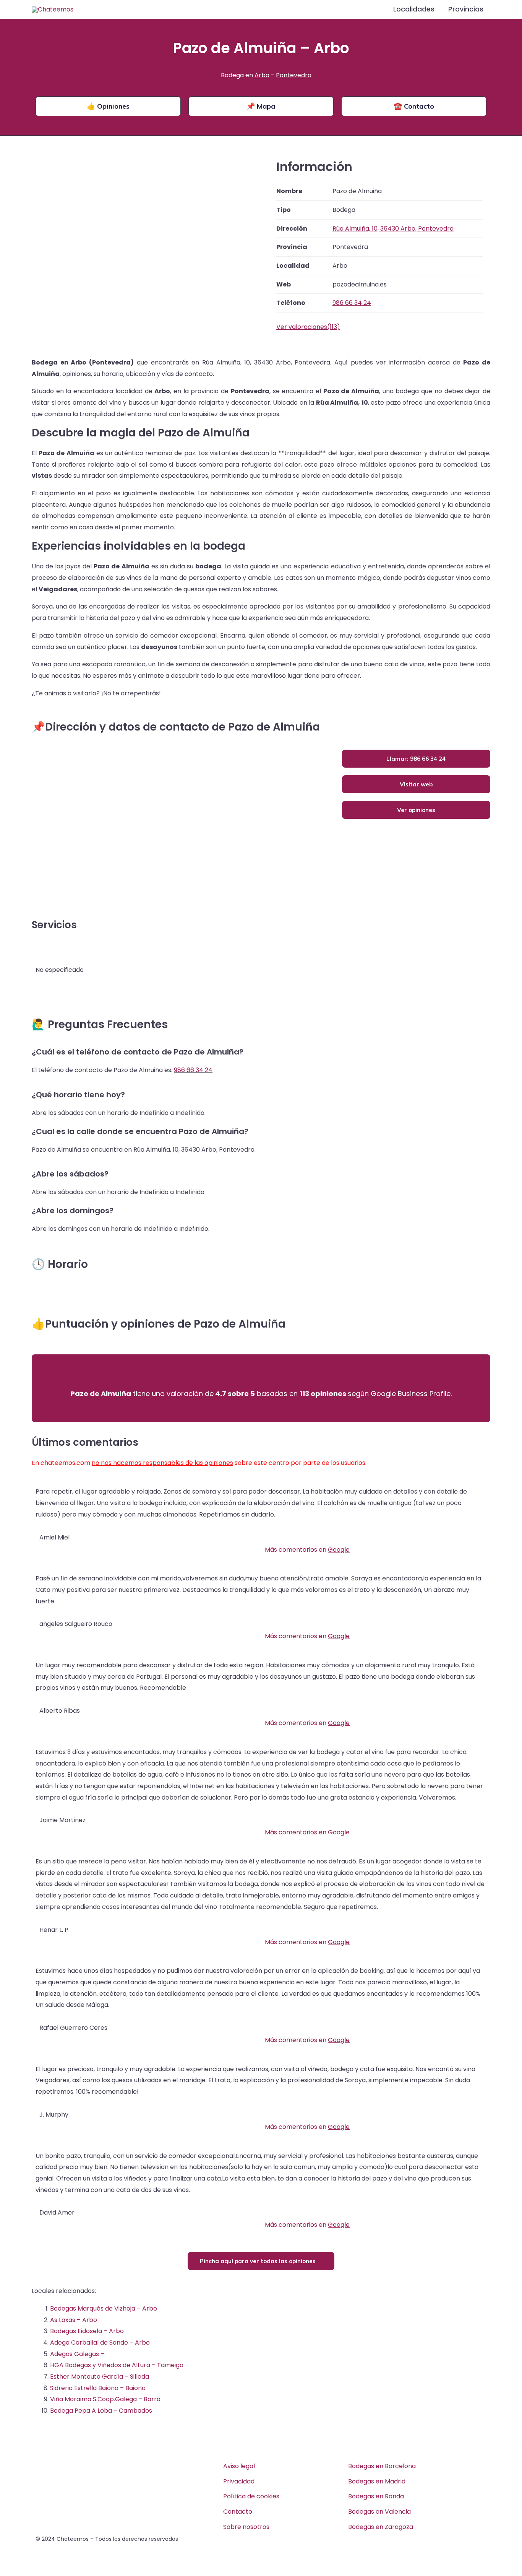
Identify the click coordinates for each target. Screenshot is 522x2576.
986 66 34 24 (193, 1070)
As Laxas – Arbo (74, 2320)
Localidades (414, 9)
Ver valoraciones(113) (308, 327)
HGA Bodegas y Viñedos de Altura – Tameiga (117, 2365)
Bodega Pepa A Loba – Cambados (101, 2411)
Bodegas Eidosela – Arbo (87, 2331)
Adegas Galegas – (77, 2354)
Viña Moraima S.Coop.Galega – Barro (105, 2399)
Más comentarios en (307, 1550)
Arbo (262, 75)
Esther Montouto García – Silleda (100, 2377)
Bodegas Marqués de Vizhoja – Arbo (104, 2308)
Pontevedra (294, 75)
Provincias (466, 9)
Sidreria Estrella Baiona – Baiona (98, 2388)
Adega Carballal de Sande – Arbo (100, 2342)
